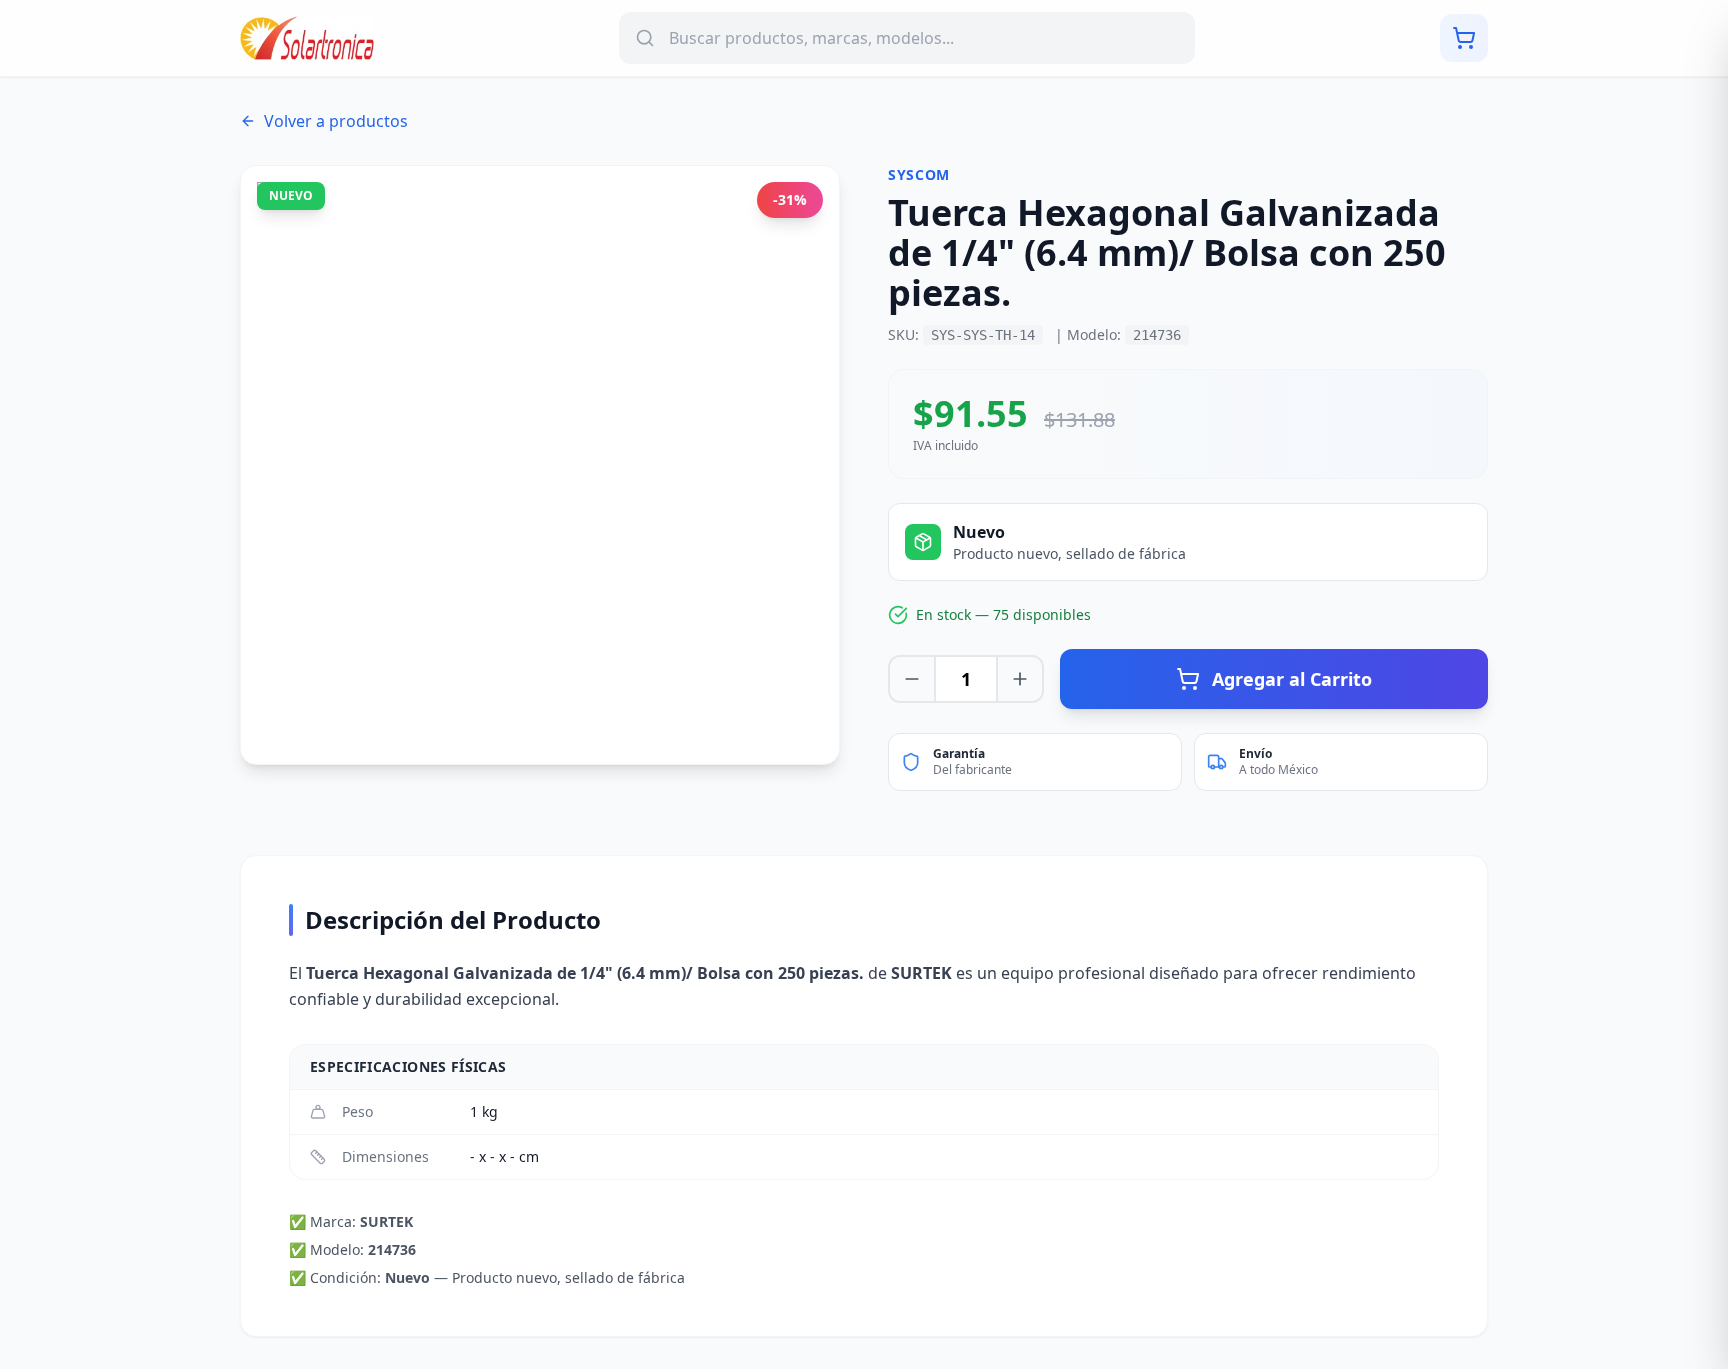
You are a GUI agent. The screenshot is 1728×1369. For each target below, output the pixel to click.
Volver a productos (336, 121)
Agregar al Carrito (1292, 679)
